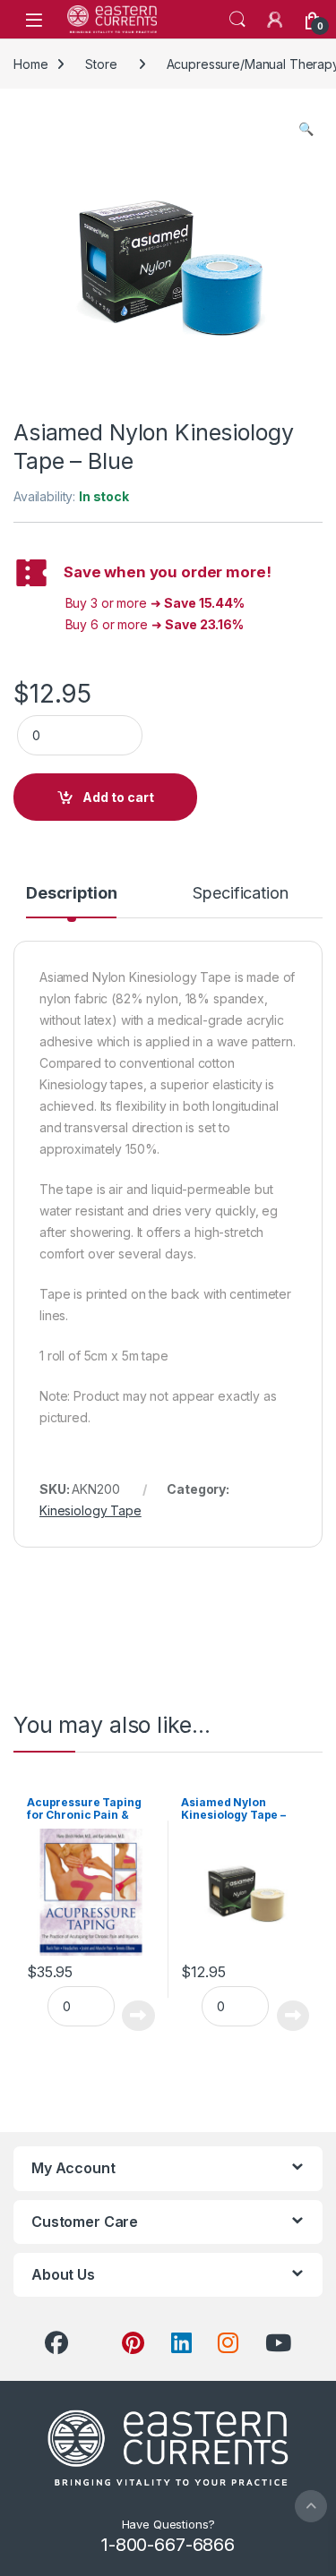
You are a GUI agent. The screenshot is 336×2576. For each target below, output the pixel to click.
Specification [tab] (240, 894)
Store (101, 64)
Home (30, 64)
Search (237, 20)
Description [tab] (71, 894)
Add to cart (118, 797)
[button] (306, 129)
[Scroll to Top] (311, 2506)
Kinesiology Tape (90, 1510)
